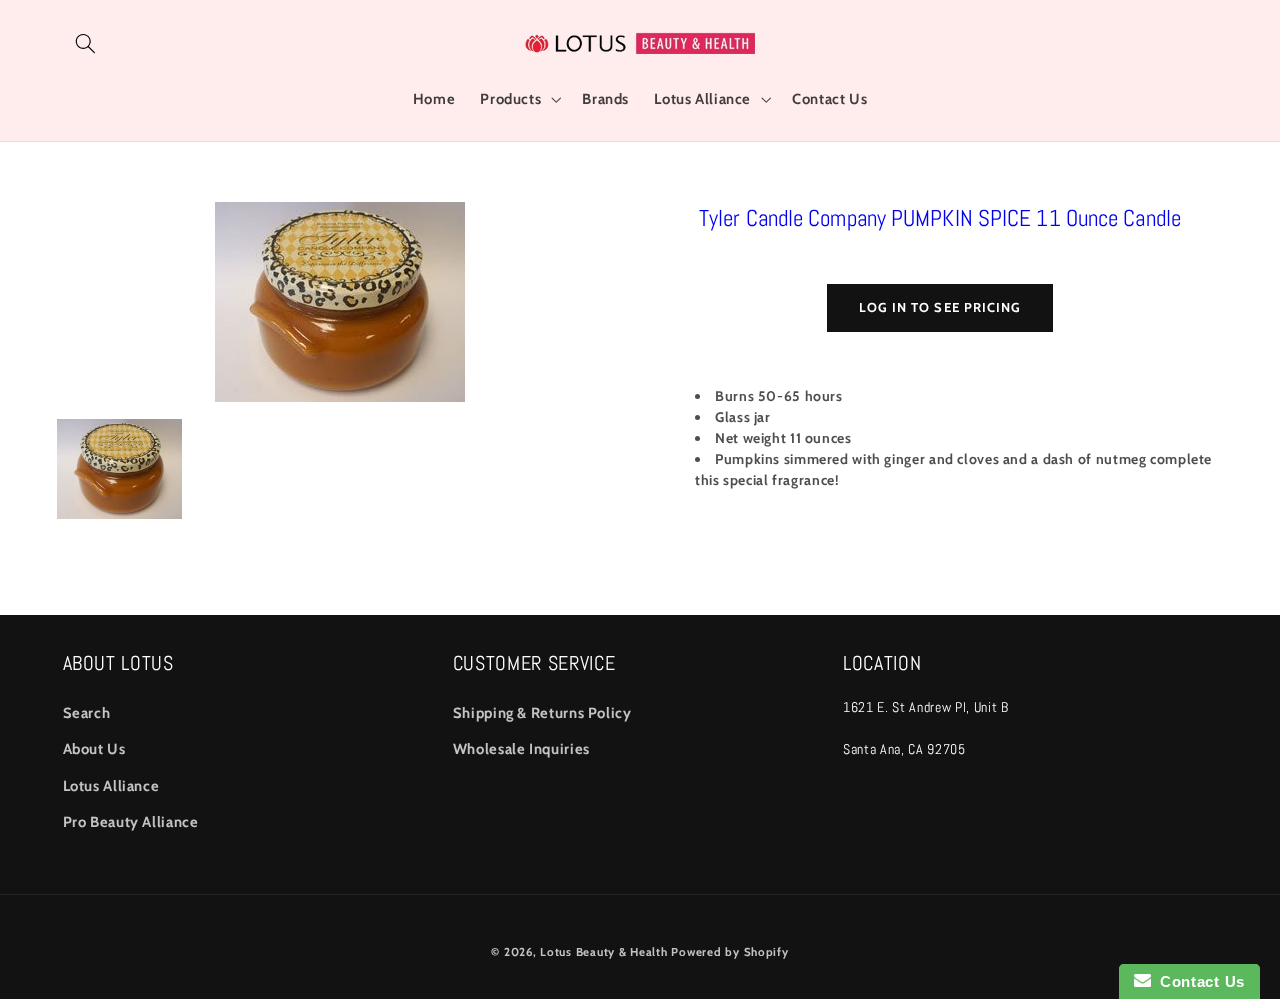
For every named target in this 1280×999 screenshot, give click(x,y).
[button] (86, 43)
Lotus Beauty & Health (603, 952)
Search (87, 713)
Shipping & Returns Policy (542, 713)
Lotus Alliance (111, 786)
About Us (94, 749)
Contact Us (1198, 981)
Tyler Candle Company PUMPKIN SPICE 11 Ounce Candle (940, 218)
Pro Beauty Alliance (131, 822)
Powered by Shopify (729, 952)
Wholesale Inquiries (521, 749)
